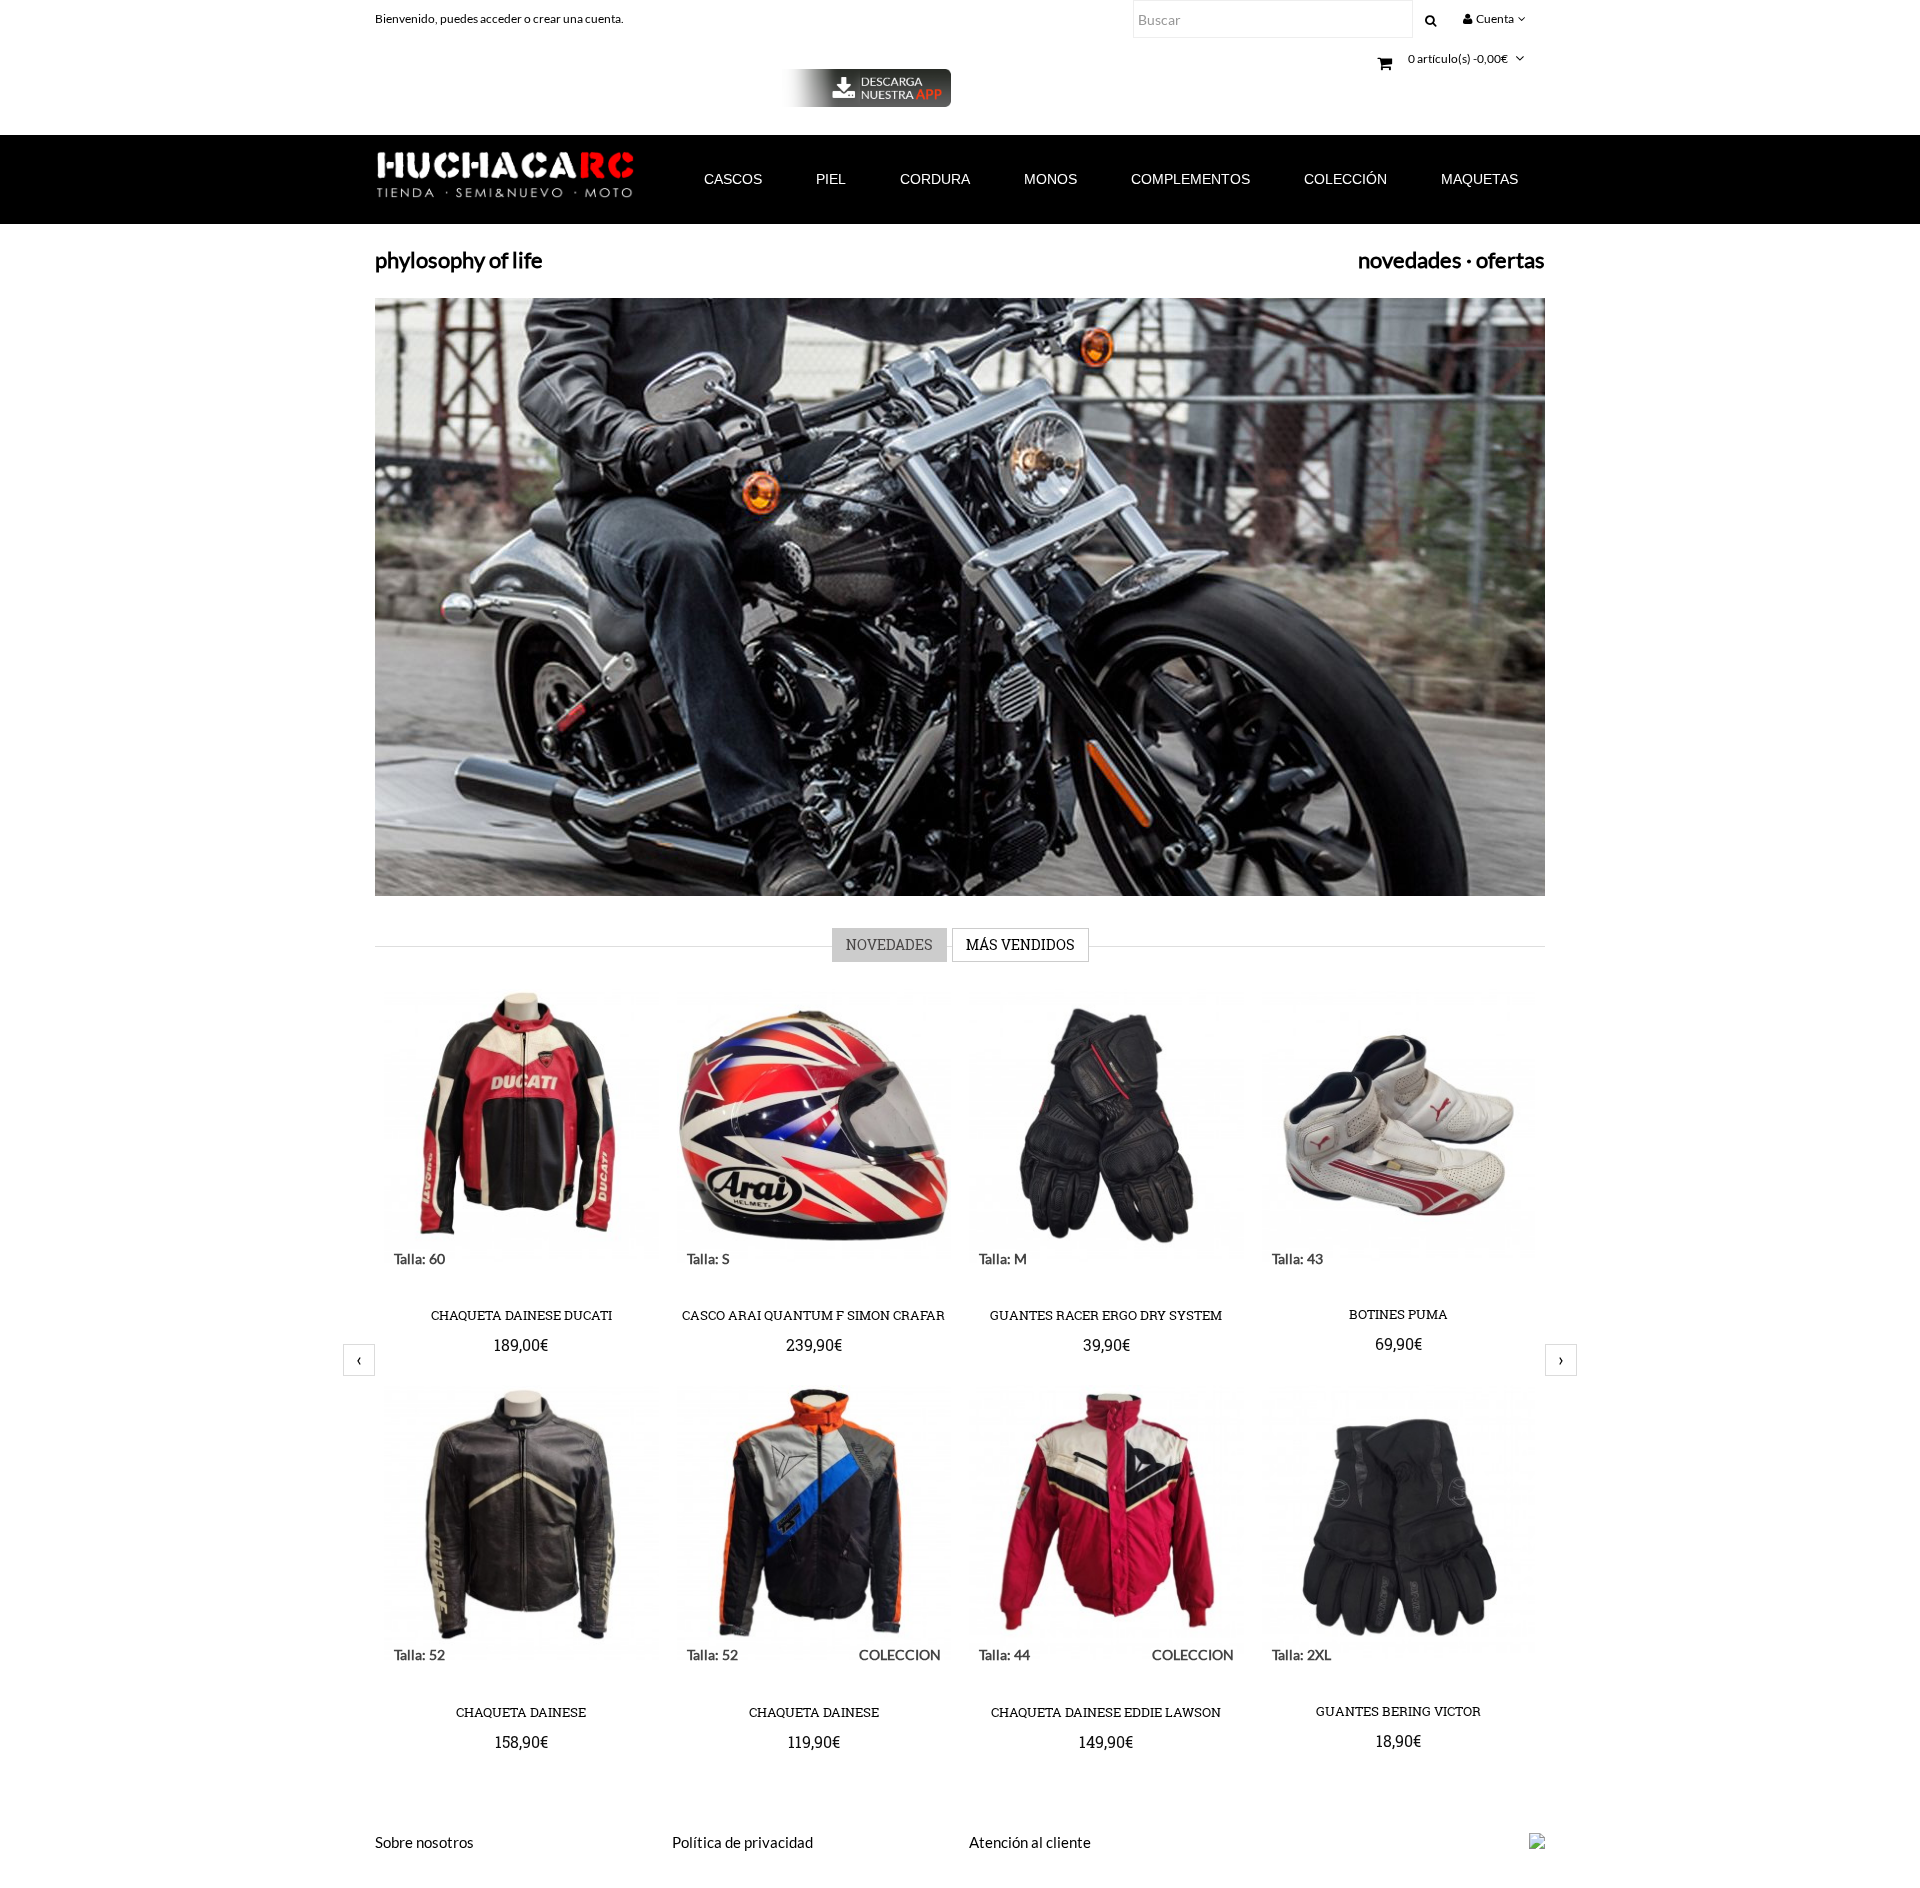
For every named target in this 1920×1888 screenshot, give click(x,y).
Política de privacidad (742, 1842)
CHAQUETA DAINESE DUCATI (521, 1315)
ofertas (1510, 259)
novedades (1410, 259)
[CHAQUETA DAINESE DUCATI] (521, 1255)
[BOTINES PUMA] (1399, 1254)
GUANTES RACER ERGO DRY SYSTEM (1106, 1315)
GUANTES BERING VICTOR (1398, 1711)
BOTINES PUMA (1398, 1314)
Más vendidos (1020, 944)
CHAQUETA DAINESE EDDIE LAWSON (1106, 1712)
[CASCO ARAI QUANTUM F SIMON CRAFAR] (814, 1255)
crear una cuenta (577, 18)
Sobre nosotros (424, 1842)
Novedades (889, 944)
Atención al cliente (1030, 1842)
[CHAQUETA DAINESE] (521, 1652)
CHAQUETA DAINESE (521, 1712)
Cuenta (1495, 18)
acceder (502, 18)
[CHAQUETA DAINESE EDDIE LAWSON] (1106, 1652)
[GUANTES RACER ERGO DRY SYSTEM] (1106, 1255)
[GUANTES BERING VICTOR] (1399, 1651)
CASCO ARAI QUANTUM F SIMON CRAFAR (813, 1315)
